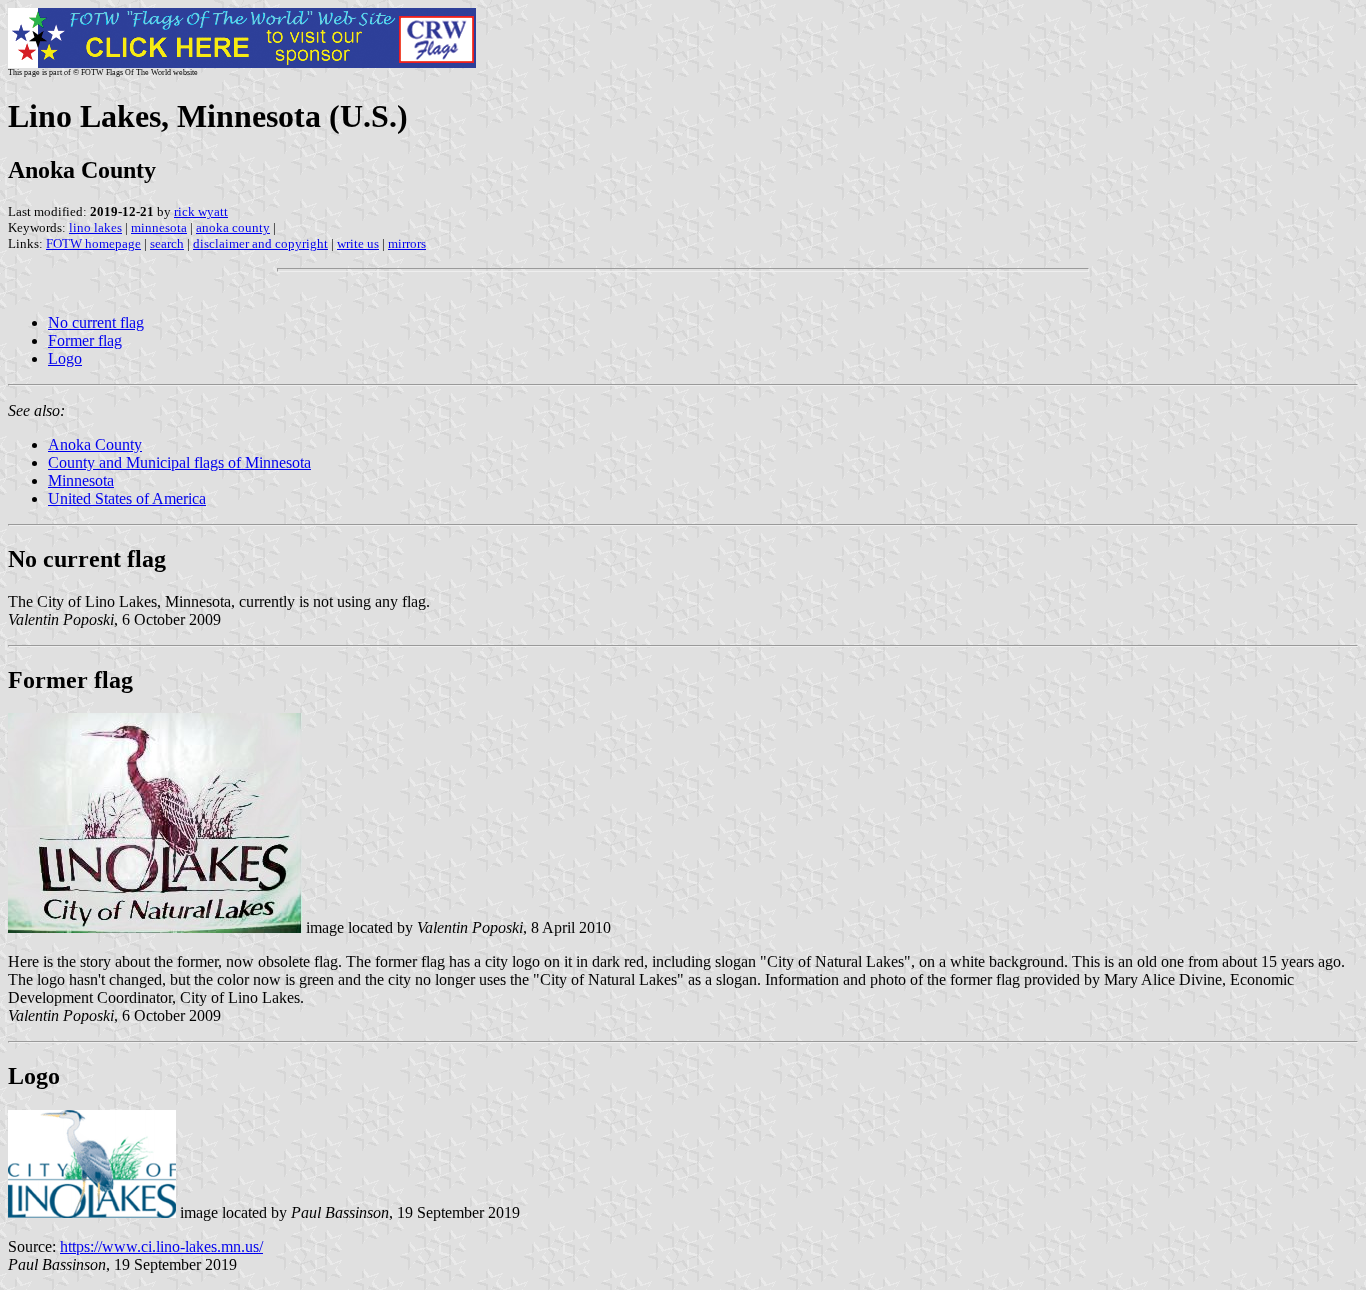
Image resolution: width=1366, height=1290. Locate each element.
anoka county (233, 227)
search (167, 243)
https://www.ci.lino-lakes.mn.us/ (161, 1246)
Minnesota (81, 480)
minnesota (159, 227)
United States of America (127, 498)
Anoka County (95, 444)
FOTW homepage (93, 243)
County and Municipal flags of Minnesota (179, 462)
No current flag (96, 322)
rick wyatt (201, 211)
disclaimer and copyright (260, 243)
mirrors (407, 243)
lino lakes (95, 227)
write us (358, 243)
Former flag (85, 340)
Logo (65, 358)
